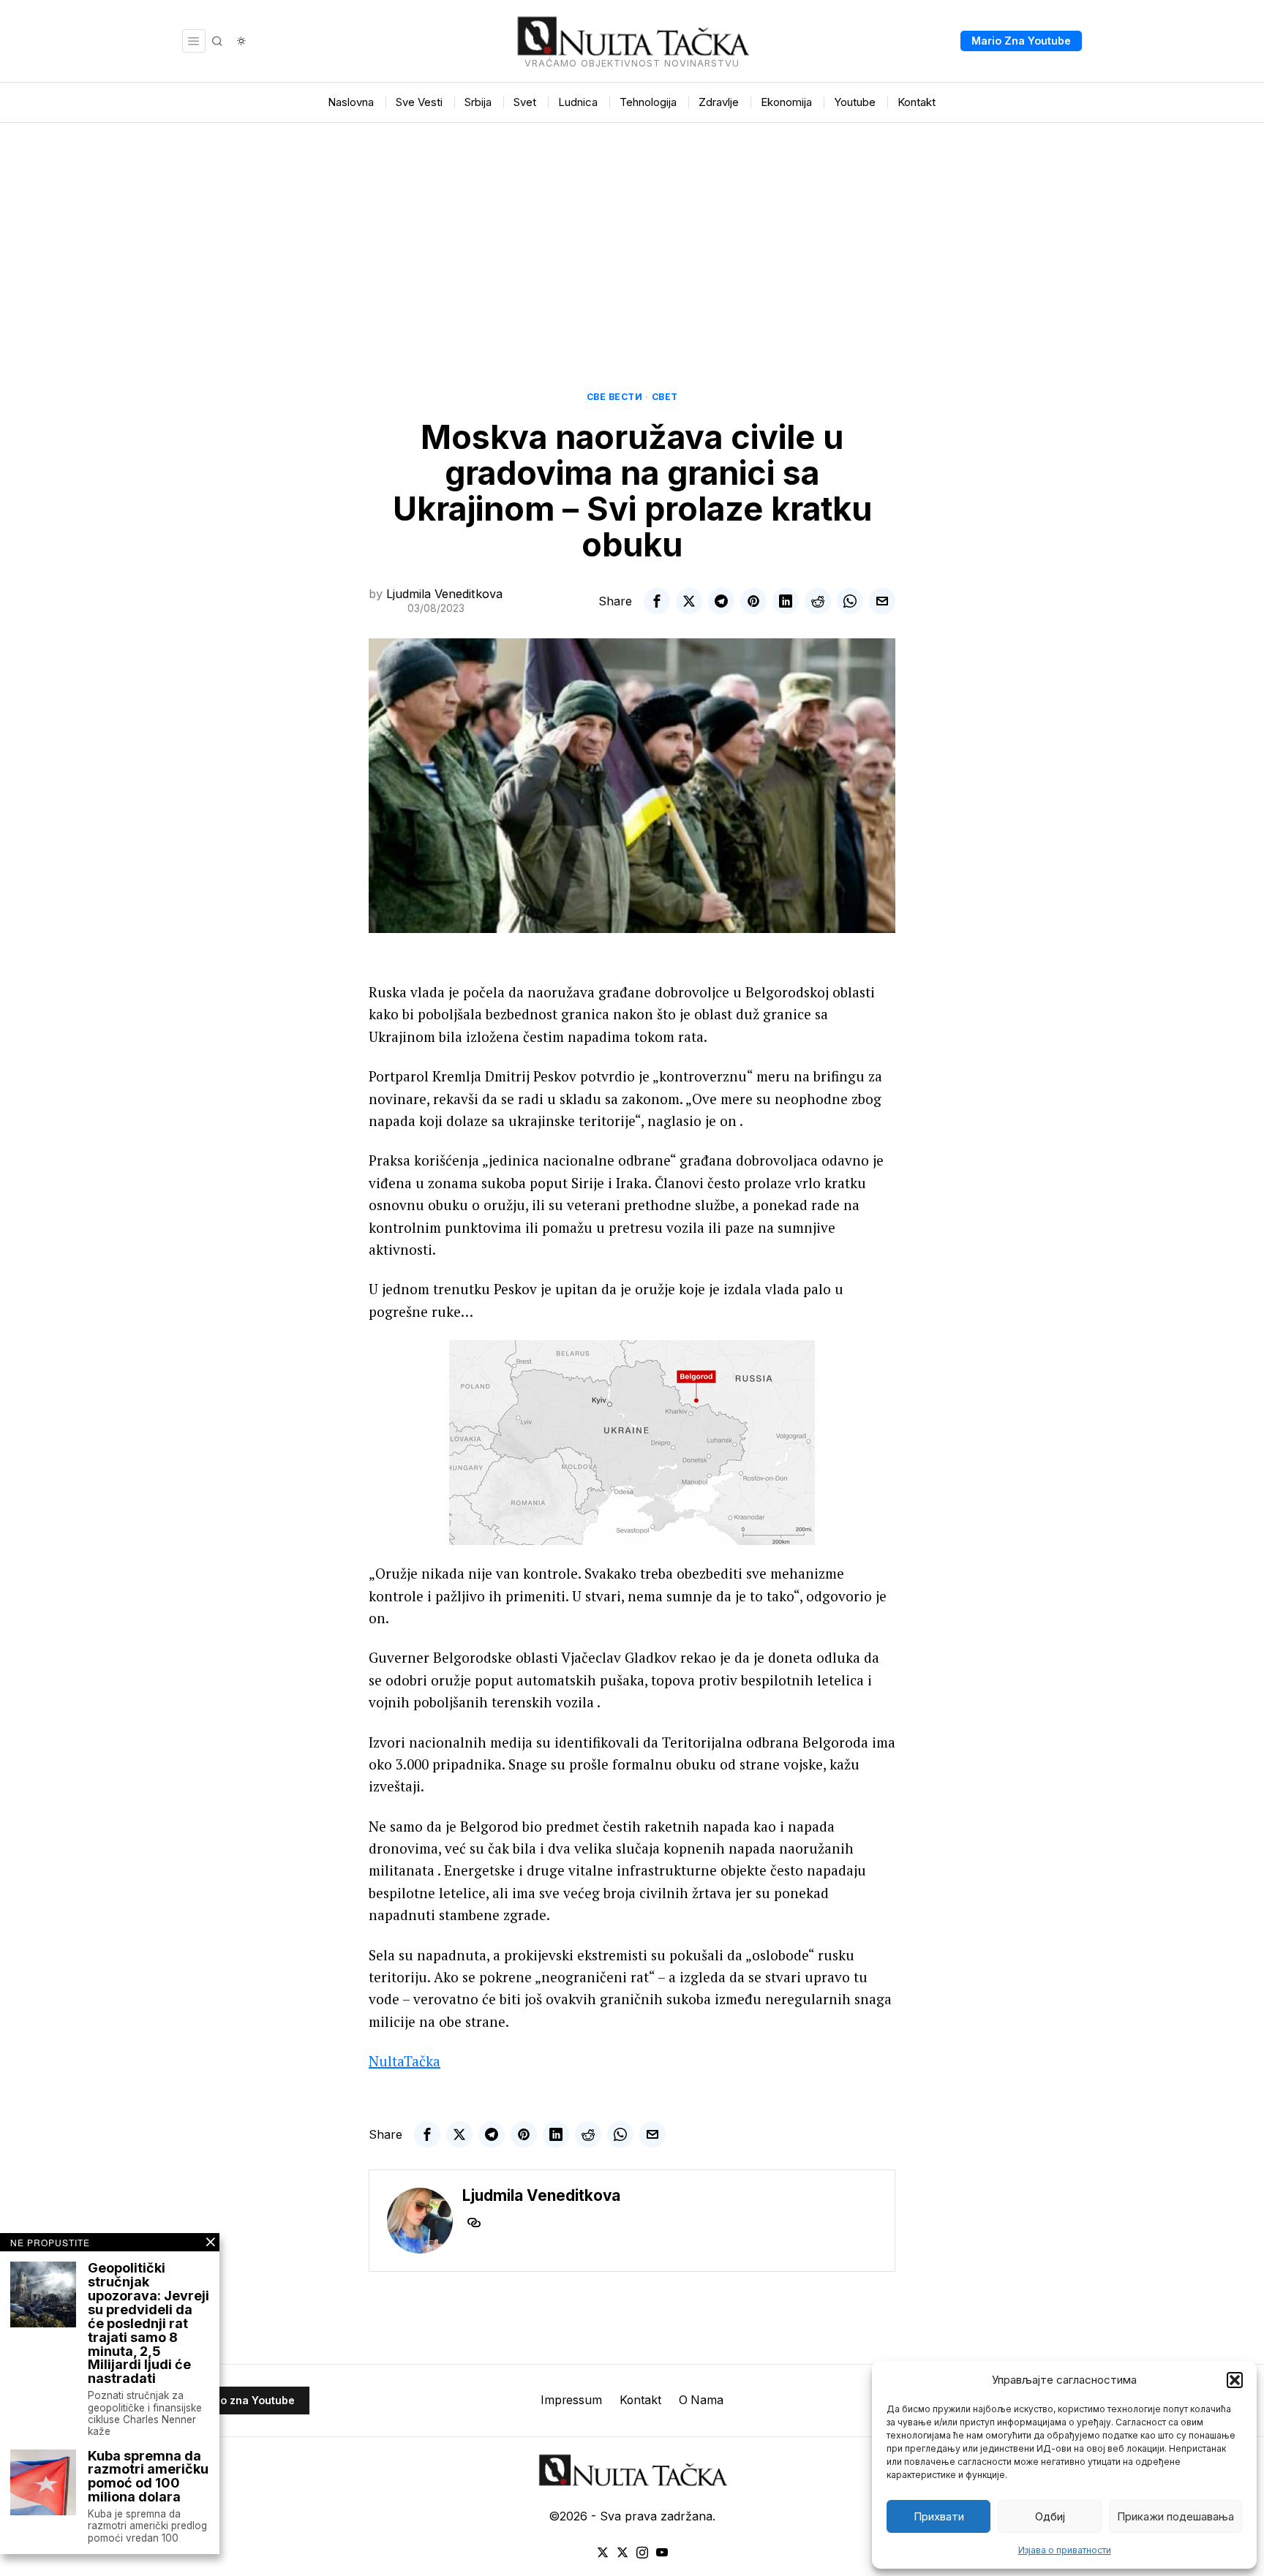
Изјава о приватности (1065, 2550)
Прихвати (939, 2516)
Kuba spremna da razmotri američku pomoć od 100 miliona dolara (148, 2477)
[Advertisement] (632, 233)
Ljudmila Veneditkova (444, 594)
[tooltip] (657, 601)
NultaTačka (405, 2061)
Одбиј (1050, 2516)
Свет (665, 397)
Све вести (615, 397)
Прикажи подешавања (1175, 2516)
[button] (1235, 2380)
